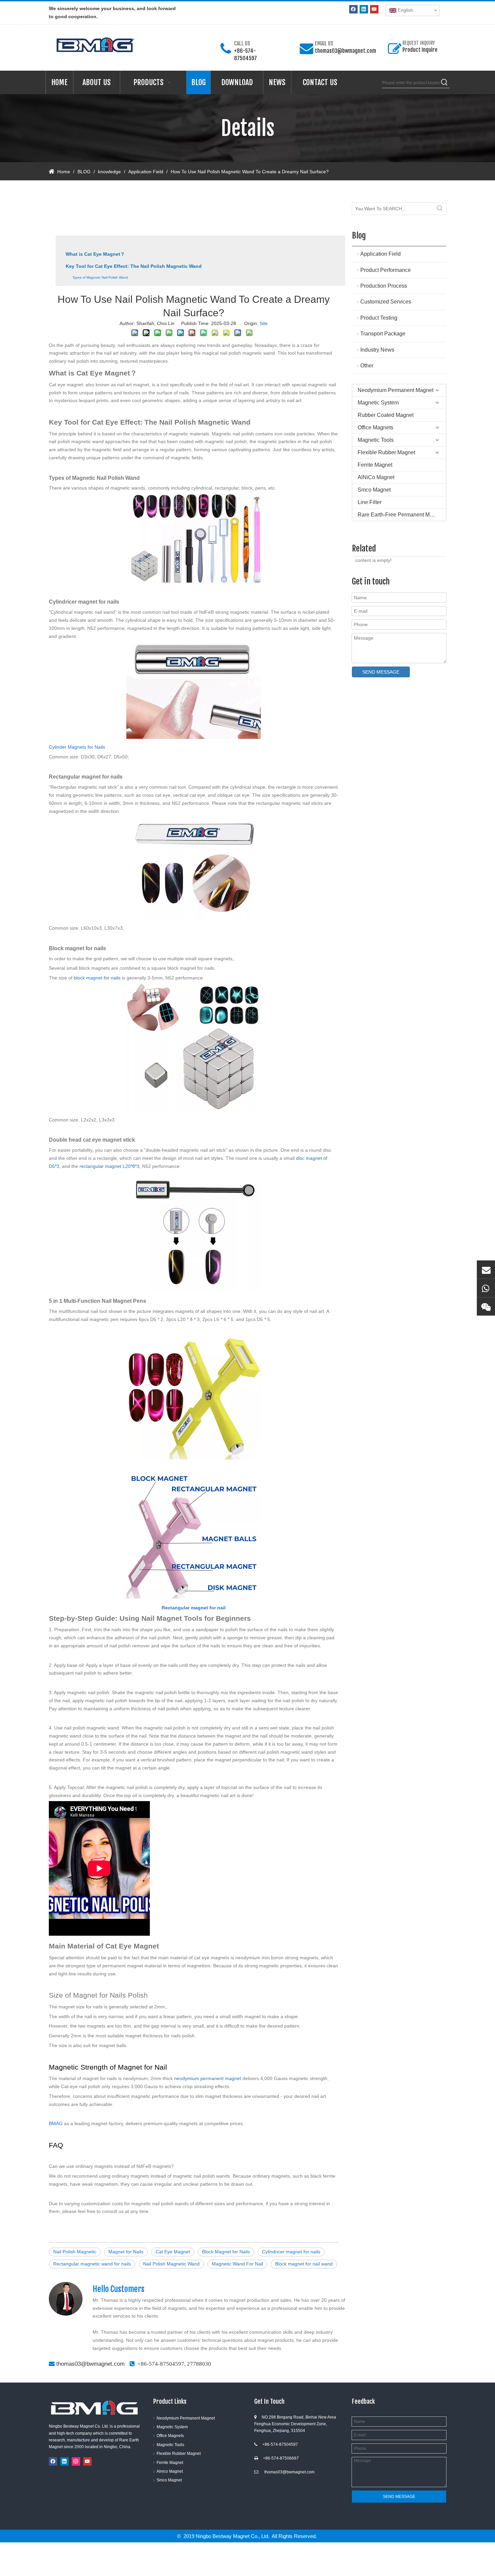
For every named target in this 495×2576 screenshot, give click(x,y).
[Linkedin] (364, 9)
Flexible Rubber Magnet (386, 452)
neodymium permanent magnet (208, 2078)
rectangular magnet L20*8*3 (109, 1166)
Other (367, 366)
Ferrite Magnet (375, 465)
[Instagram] (76, 2461)
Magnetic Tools (376, 440)
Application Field (381, 254)
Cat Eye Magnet (173, 2252)
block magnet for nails (97, 978)
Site (264, 323)
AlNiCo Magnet (376, 477)
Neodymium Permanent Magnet (395, 390)
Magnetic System (378, 403)
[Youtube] (374, 9)
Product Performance (386, 270)
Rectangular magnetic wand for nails (92, 2264)
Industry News (377, 350)
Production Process (384, 286)
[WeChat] (486, 1307)
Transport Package (383, 334)
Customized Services (386, 302)
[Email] (486, 1269)
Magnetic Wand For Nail (237, 2264)
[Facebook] (353, 9)
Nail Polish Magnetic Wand (171, 2264)
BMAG (56, 2123)
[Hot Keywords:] (444, 83)
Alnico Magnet (170, 2471)
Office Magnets (375, 427)
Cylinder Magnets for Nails (77, 747)
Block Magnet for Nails (226, 2252)
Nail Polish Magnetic (75, 2252)
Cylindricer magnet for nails (291, 2252)
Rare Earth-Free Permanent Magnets (402, 515)
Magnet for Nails (126, 2252)
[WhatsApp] (486, 1288)
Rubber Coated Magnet (386, 415)
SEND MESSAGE (381, 672)
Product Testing (379, 318)
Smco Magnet (374, 490)
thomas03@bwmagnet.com (345, 51)
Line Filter (370, 502)
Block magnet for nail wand (304, 2264)
